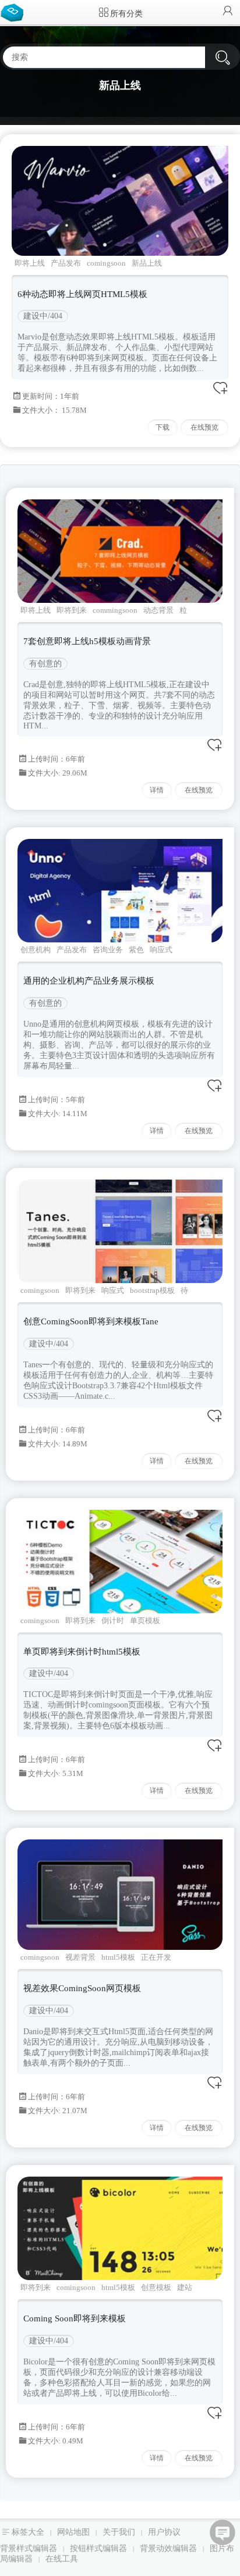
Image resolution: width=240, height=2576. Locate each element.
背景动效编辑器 (168, 2548)
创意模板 (156, 2287)
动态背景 (158, 610)
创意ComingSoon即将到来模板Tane (91, 1321)
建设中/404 (43, 316)
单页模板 (145, 1621)
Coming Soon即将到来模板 (75, 2318)
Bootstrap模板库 (15, 12)
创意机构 (36, 950)
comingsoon (106, 263)
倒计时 (113, 1621)
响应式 (161, 950)
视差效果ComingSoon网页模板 (82, 1988)
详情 (157, 790)
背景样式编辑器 (29, 2548)
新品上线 (147, 263)
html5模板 (118, 1957)
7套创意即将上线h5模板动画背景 (87, 641)
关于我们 (119, 2532)
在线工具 (62, 2559)
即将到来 (72, 610)
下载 (163, 427)
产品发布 (66, 263)
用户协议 (164, 2532)
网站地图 (73, 2532)
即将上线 (30, 263)
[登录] (228, 12)
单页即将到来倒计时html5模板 (82, 1652)
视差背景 (80, 1957)
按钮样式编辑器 (98, 2548)
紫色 (136, 950)
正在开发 (156, 1957)
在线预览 (204, 427)
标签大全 (28, 2532)
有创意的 (45, 664)
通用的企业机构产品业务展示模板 (89, 981)
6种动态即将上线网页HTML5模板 (82, 294)
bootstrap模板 (152, 1290)
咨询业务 (108, 950)
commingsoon (115, 610)
